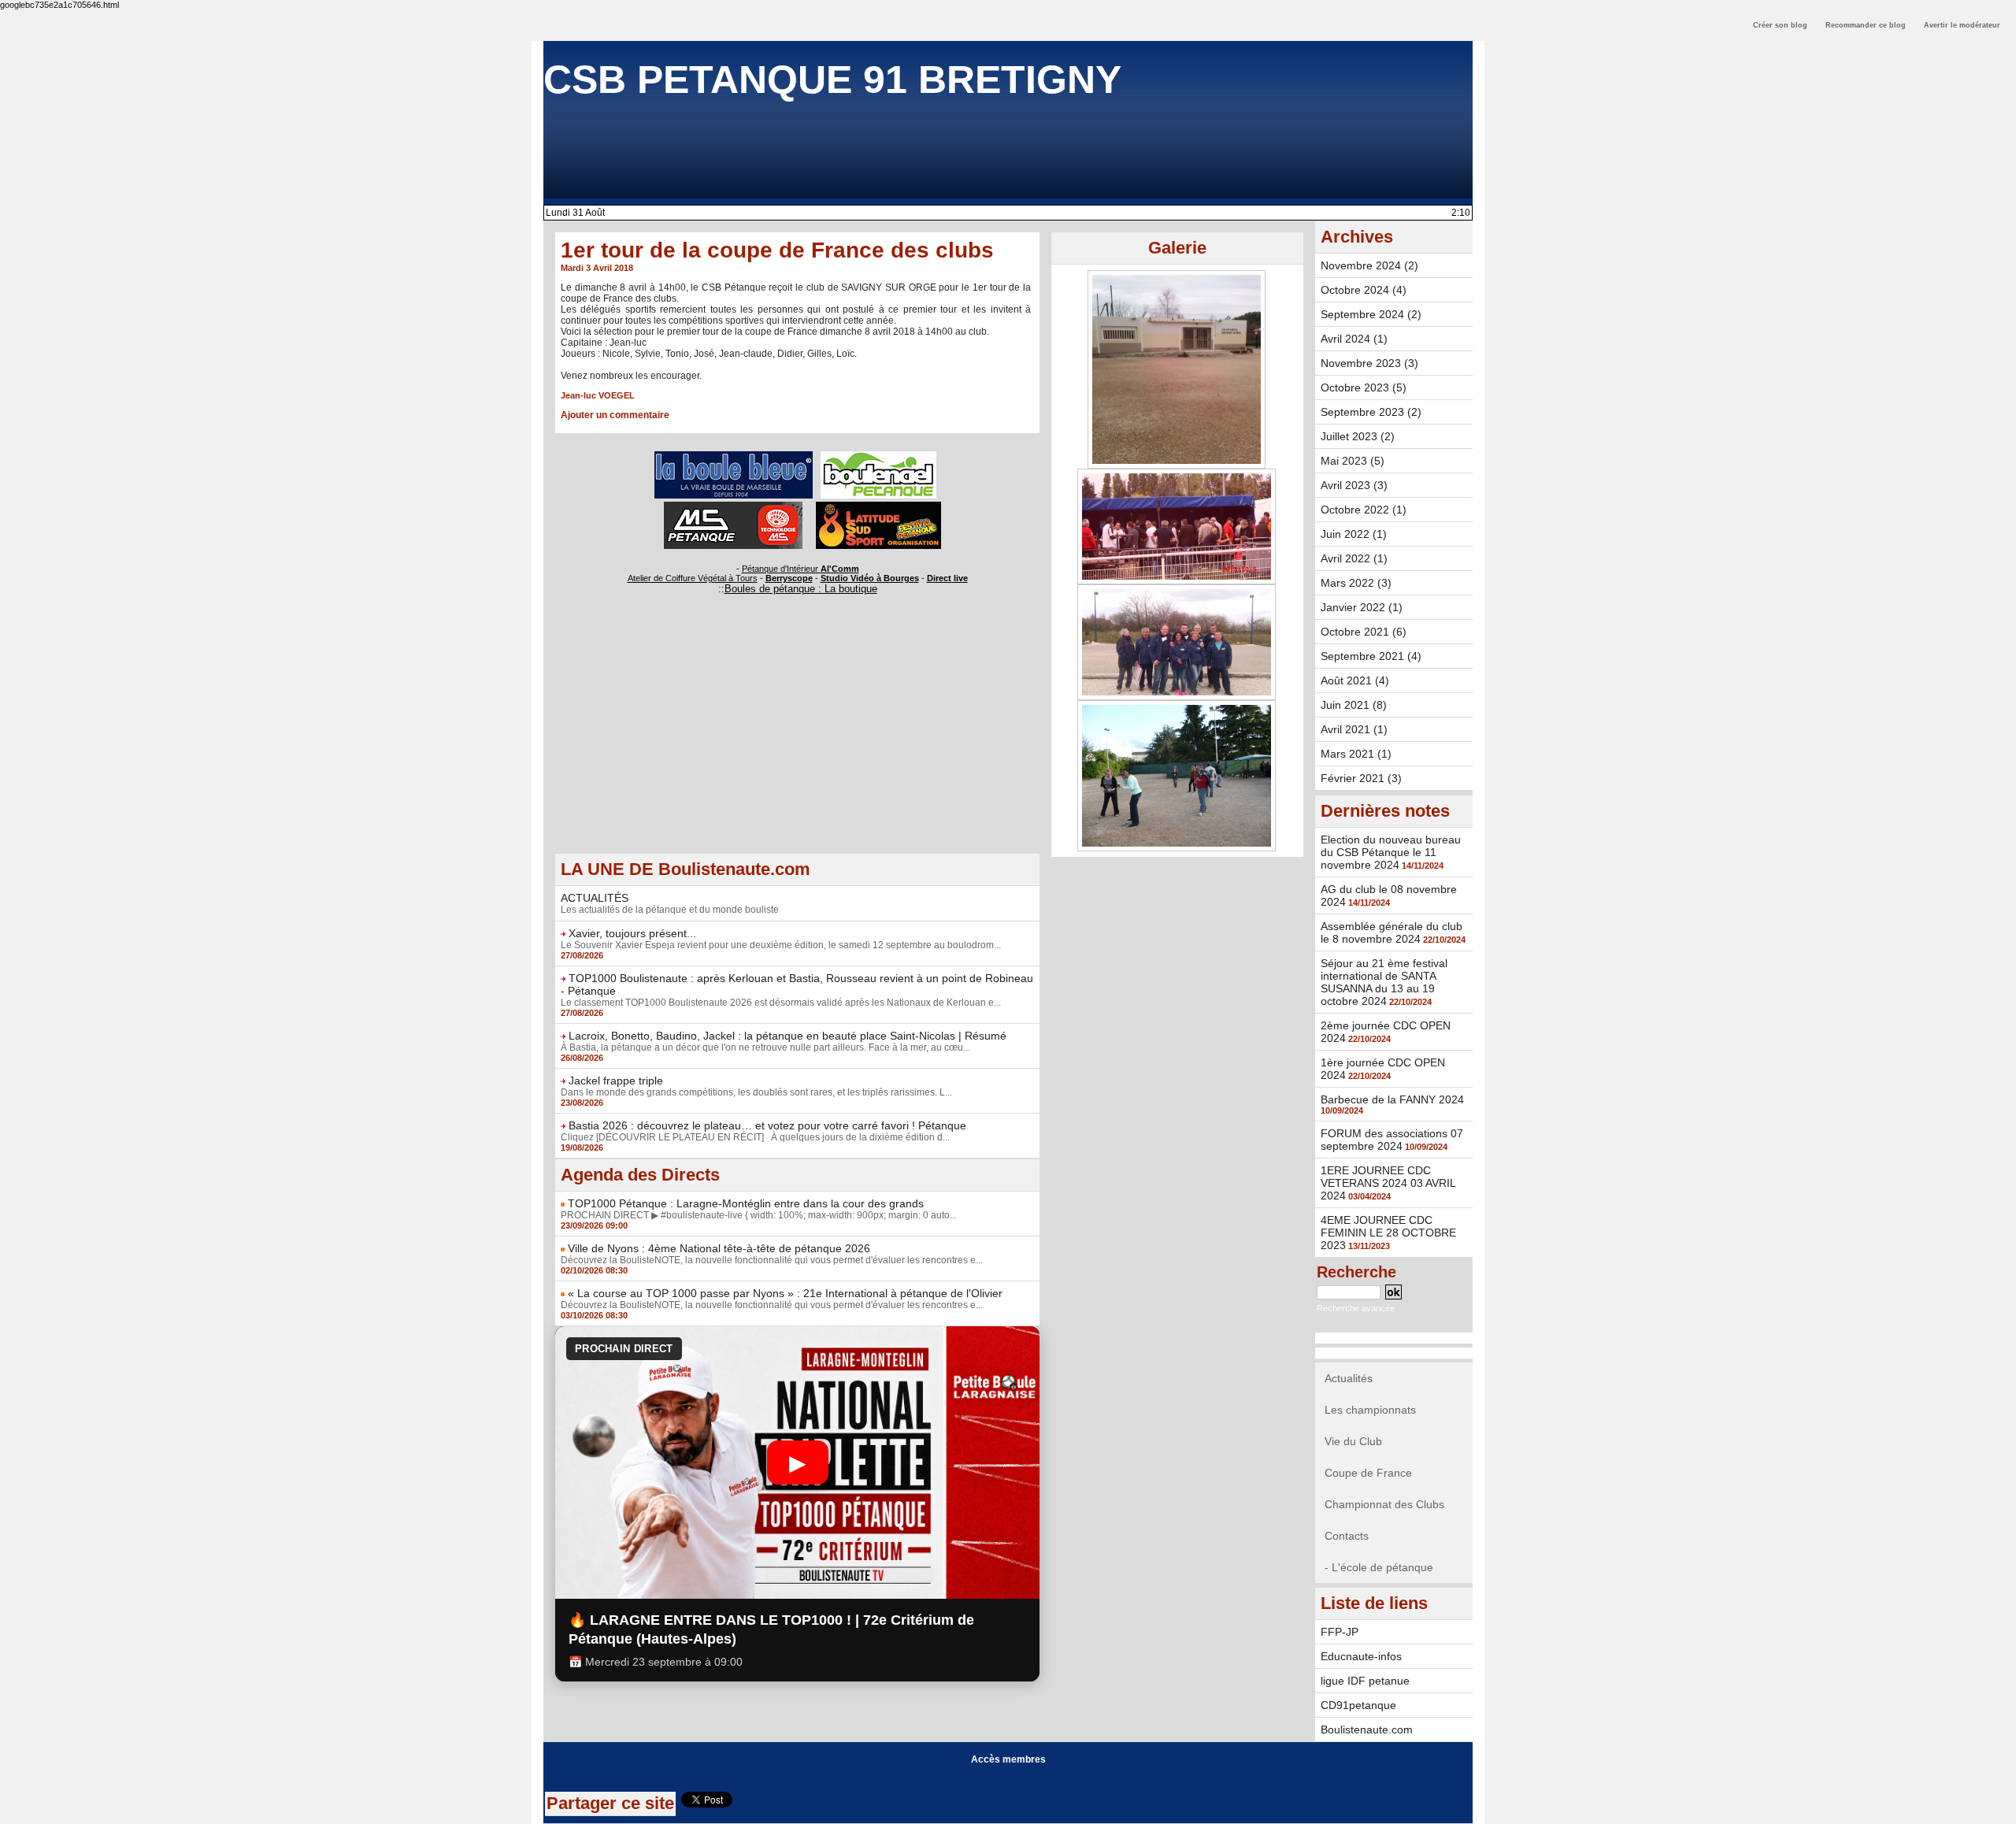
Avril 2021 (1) (1354, 729)
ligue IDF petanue (1365, 1681)
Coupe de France (1368, 1473)
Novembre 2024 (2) (1369, 265)
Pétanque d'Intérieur (800, 569)
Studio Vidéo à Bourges (870, 578)
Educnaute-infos (1361, 1656)
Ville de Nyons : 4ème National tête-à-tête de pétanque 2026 (719, 1248)
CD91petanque (1358, 1705)
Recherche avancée (1356, 1308)
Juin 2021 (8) (1354, 705)
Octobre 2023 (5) (1364, 387)
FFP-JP (1340, 1632)
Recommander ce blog (1866, 25)
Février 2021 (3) (1361, 778)
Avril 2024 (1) (1354, 339)
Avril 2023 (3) (1354, 485)
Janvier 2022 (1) (1362, 607)
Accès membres (1008, 1759)
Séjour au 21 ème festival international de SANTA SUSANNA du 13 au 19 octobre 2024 (1384, 982)
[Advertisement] (797, 743)
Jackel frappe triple (616, 1081)
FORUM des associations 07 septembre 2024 (1392, 1140)
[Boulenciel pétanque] (878, 456)
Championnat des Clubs (1384, 1504)
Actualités (1349, 1378)
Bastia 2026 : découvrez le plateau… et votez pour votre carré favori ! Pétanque (767, 1125)
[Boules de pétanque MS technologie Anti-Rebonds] (733, 506)
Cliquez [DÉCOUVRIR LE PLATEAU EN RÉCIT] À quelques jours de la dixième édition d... (755, 1137)
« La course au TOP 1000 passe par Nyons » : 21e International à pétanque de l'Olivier (785, 1293)
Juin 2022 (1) (1354, 534)
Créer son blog (1780, 25)
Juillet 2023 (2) (1358, 436)
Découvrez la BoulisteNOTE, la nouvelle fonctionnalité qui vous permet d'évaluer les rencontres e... (772, 1260)
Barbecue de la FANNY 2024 (1392, 1099)
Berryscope (789, 578)
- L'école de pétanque (1379, 1567)
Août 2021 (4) (1355, 680)
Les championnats (1370, 1410)
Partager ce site (610, 1803)
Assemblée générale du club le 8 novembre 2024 (1392, 932)
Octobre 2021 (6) (1364, 632)
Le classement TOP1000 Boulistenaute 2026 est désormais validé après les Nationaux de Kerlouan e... (781, 1003)
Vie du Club (1353, 1441)
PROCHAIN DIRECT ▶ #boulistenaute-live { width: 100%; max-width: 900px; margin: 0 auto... (759, 1215)
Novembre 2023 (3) (1369, 363)
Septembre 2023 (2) (1371, 412)
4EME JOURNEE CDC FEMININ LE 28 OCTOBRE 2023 (1388, 1233)
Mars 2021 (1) (1356, 754)
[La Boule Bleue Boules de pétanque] (734, 456)
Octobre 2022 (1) (1364, 510)
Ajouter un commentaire (615, 415)
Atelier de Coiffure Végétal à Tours (693, 578)
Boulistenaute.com (1367, 1729)
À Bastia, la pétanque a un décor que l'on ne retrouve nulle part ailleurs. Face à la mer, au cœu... (765, 1047)
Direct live (947, 578)
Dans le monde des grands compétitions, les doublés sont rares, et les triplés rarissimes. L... (756, 1092)
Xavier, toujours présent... (632, 933)
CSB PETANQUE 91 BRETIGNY (832, 80)
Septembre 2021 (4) (1371, 656)
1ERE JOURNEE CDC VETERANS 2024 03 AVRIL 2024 (1388, 1183)
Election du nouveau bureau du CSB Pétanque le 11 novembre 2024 (1391, 852)
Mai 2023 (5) (1353, 461)
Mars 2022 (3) (1356, 583)
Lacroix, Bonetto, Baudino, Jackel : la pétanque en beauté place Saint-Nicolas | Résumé (787, 1036)
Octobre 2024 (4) (1364, 290)
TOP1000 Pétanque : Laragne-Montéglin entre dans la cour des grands (746, 1203)
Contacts (1347, 1536)
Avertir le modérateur (1962, 25)
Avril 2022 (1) (1354, 558)
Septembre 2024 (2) (1371, 314)
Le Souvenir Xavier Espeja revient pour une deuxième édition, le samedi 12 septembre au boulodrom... (781, 945)
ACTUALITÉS (595, 898)
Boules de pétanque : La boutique (801, 589)
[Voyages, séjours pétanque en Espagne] (878, 506)
